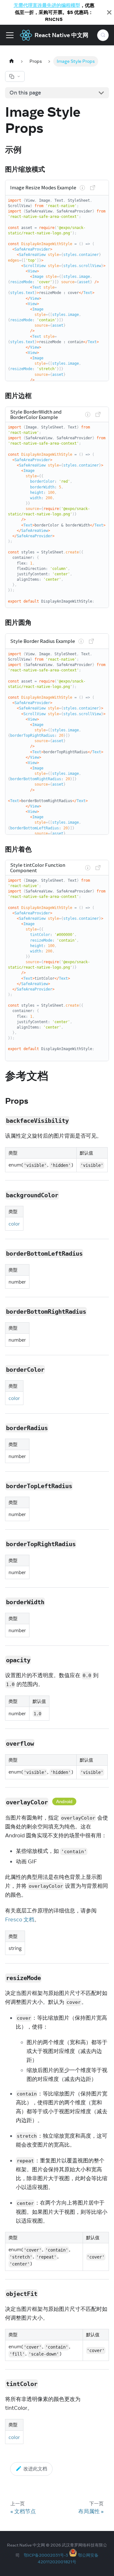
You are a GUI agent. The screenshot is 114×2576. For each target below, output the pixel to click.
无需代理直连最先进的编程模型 (47, 5)
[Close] (109, 12)
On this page (25, 93)
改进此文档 (35, 2469)
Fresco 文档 (20, 1919)
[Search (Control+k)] (103, 35)
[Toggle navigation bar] (10, 35)
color (14, 1224)
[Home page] (11, 61)
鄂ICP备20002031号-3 (46, 2555)
